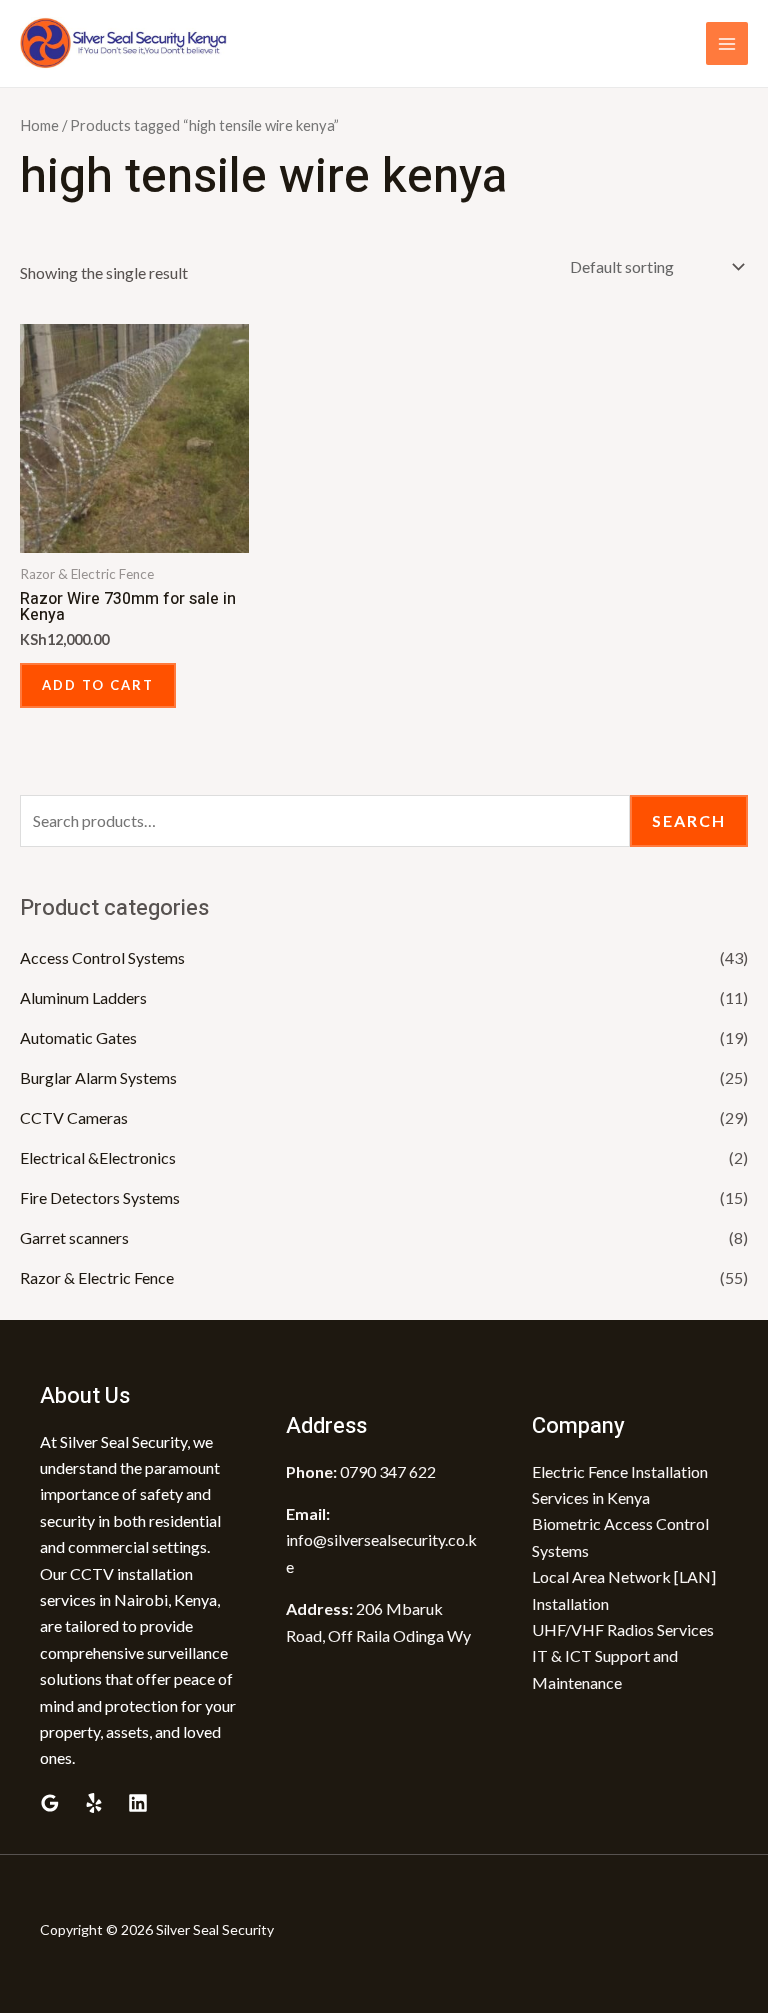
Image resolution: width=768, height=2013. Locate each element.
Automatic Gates (78, 1037)
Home (39, 125)
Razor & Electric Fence (97, 1277)
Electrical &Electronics (98, 1157)
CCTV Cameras (74, 1117)
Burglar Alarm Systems (98, 1077)
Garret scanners (74, 1237)
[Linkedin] (138, 1803)
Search (689, 820)
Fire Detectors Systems (100, 1197)
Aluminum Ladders (83, 997)
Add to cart (98, 685)
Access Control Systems (102, 957)
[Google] (50, 1803)
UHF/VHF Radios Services (623, 1629)
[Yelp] (94, 1803)
